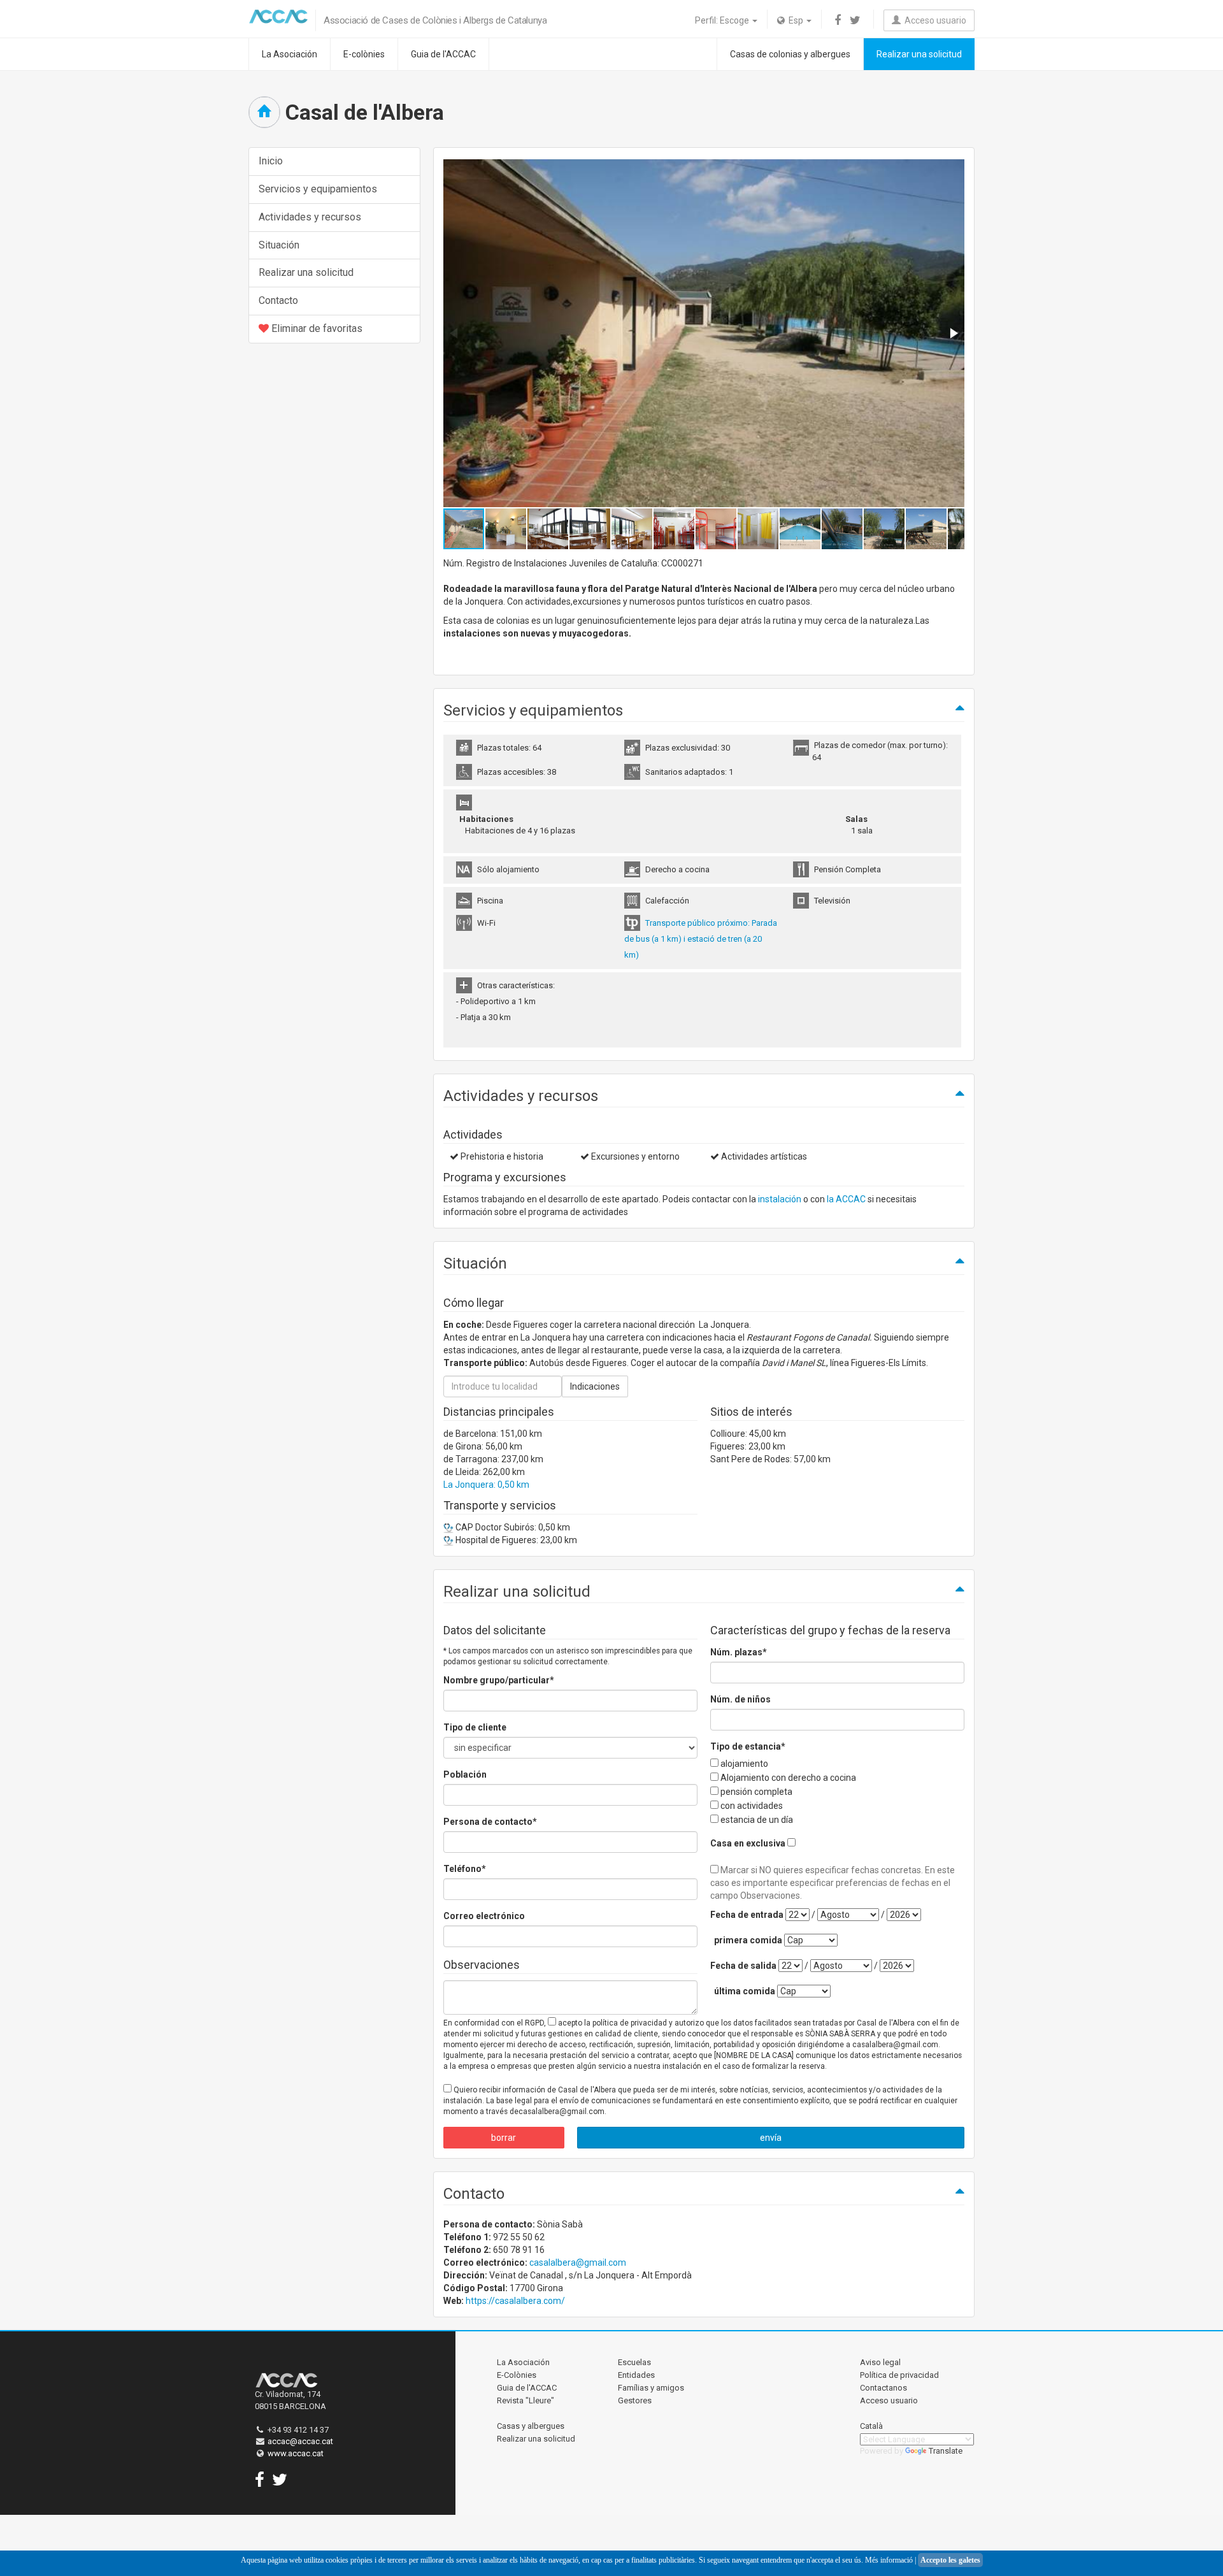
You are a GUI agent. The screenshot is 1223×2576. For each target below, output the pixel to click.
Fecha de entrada (747, 1915)
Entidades (636, 2375)
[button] (953, 333)
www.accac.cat (296, 2453)
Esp (795, 20)
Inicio (271, 161)
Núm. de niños (740, 1699)
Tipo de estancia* (748, 1746)
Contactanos (883, 2388)
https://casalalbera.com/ (515, 2301)
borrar (504, 2138)
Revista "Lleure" (526, 2400)
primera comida (748, 1940)
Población (465, 1774)
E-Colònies (517, 2375)
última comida (745, 1991)
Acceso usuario (933, 20)
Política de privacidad (899, 2375)
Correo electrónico (484, 1916)
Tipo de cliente (475, 1727)
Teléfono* (465, 1869)
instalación (780, 1199)
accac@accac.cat (300, 2441)
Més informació (889, 2560)
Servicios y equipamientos (318, 189)
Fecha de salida (743, 1966)
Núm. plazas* (739, 1652)
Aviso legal (880, 2362)
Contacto (278, 300)
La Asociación (290, 54)
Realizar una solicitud (919, 54)
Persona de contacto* (490, 1822)
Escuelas (634, 2362)
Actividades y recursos (310, 217)
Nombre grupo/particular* (499, 1680)
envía (771, 2138)
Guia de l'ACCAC (443, 54)
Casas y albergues (531, 2426)
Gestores (635, 2400)
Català (871, 2426)
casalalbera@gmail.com (578, 2263)
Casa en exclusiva (748, 1843)
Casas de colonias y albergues (790, 54)
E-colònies (364, 54)
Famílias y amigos (651, 2388)
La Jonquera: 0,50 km (486, 1485)
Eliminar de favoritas (316, 328)
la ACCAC (846, 1199)
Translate (946, 2451)
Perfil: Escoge (723, 20)
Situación (279, 245)
